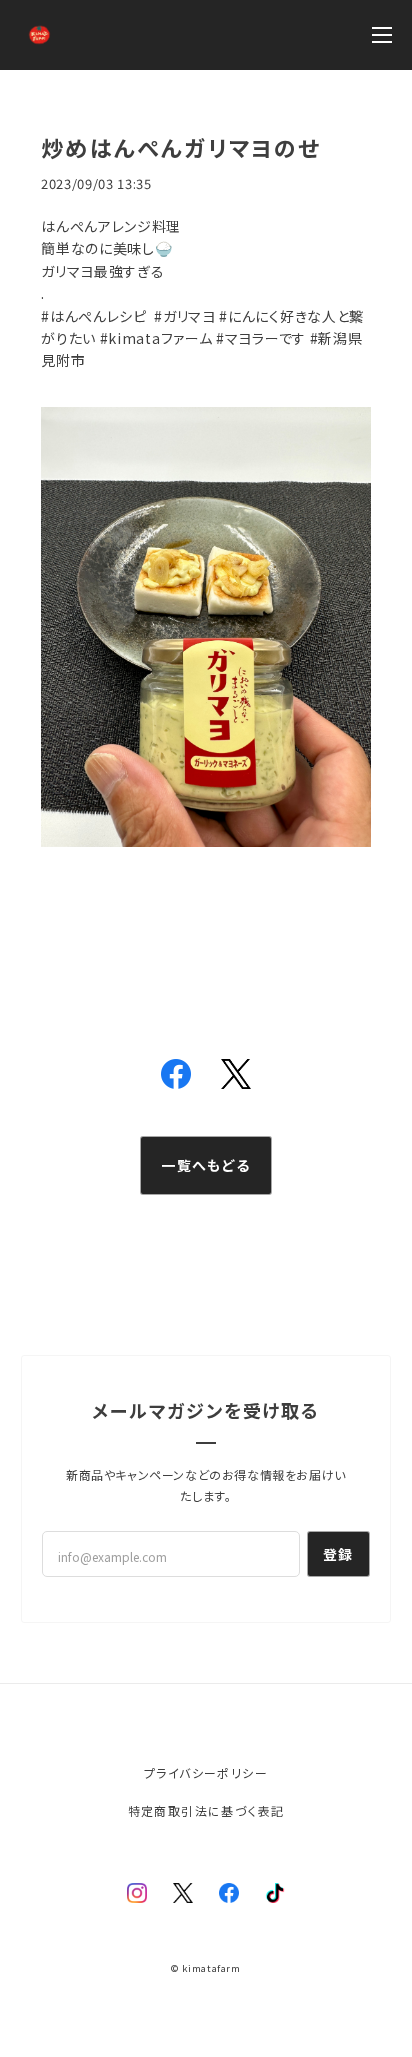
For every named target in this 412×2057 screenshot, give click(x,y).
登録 (338, 1554)
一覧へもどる (205, 1165)
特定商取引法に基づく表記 (206, 1810)
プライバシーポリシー (206, 1772)
